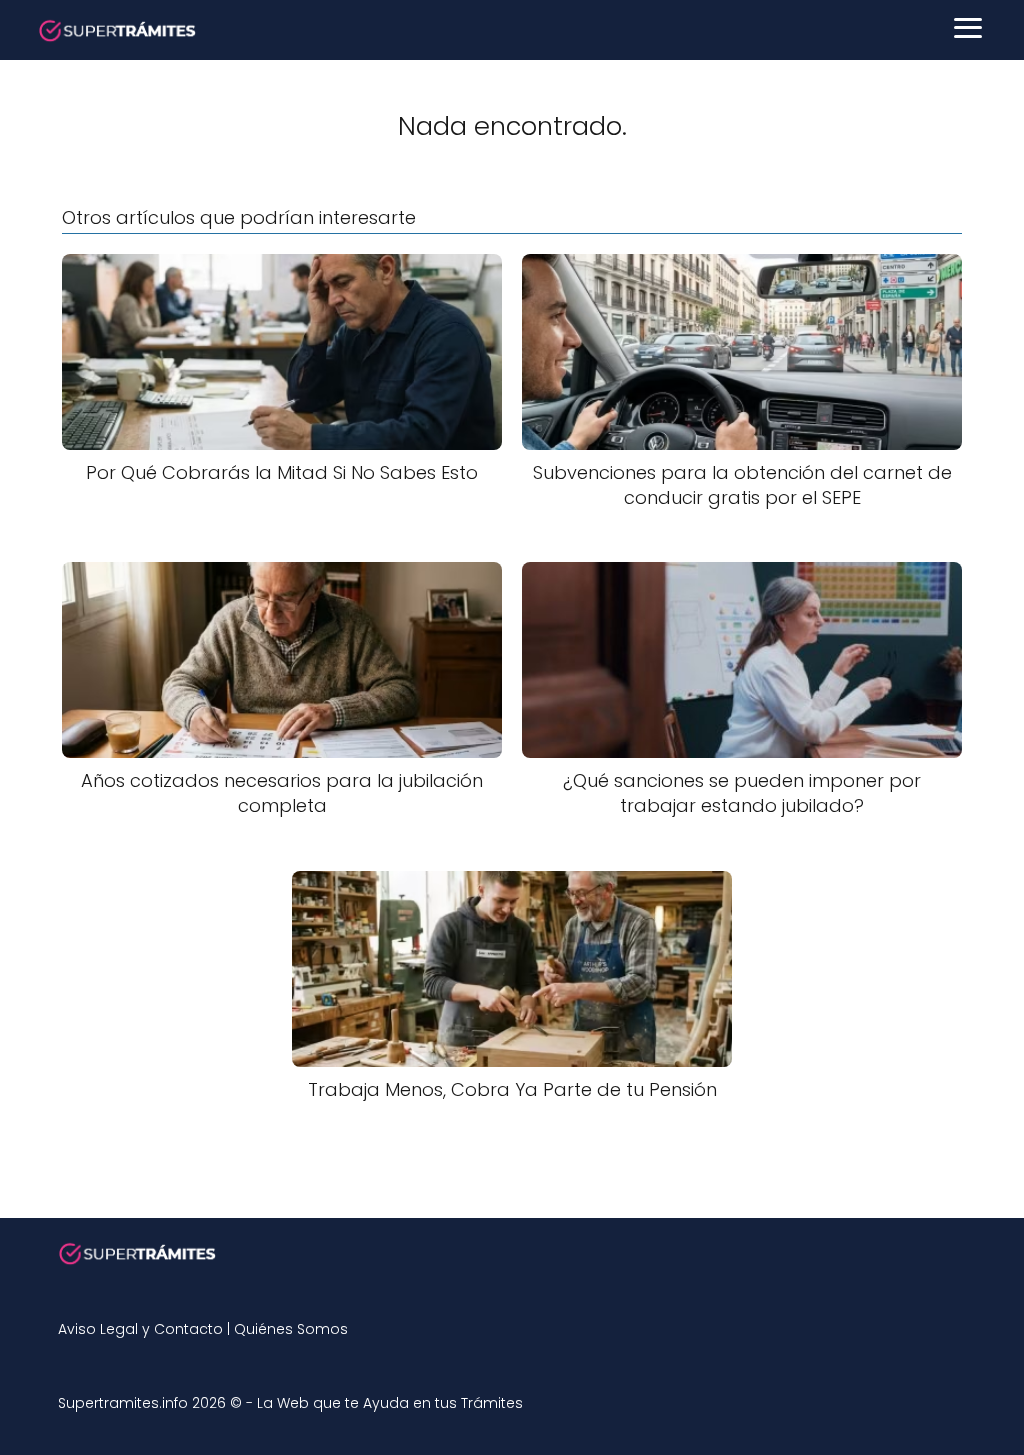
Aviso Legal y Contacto (140, 1329)
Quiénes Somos (291, 1329)
